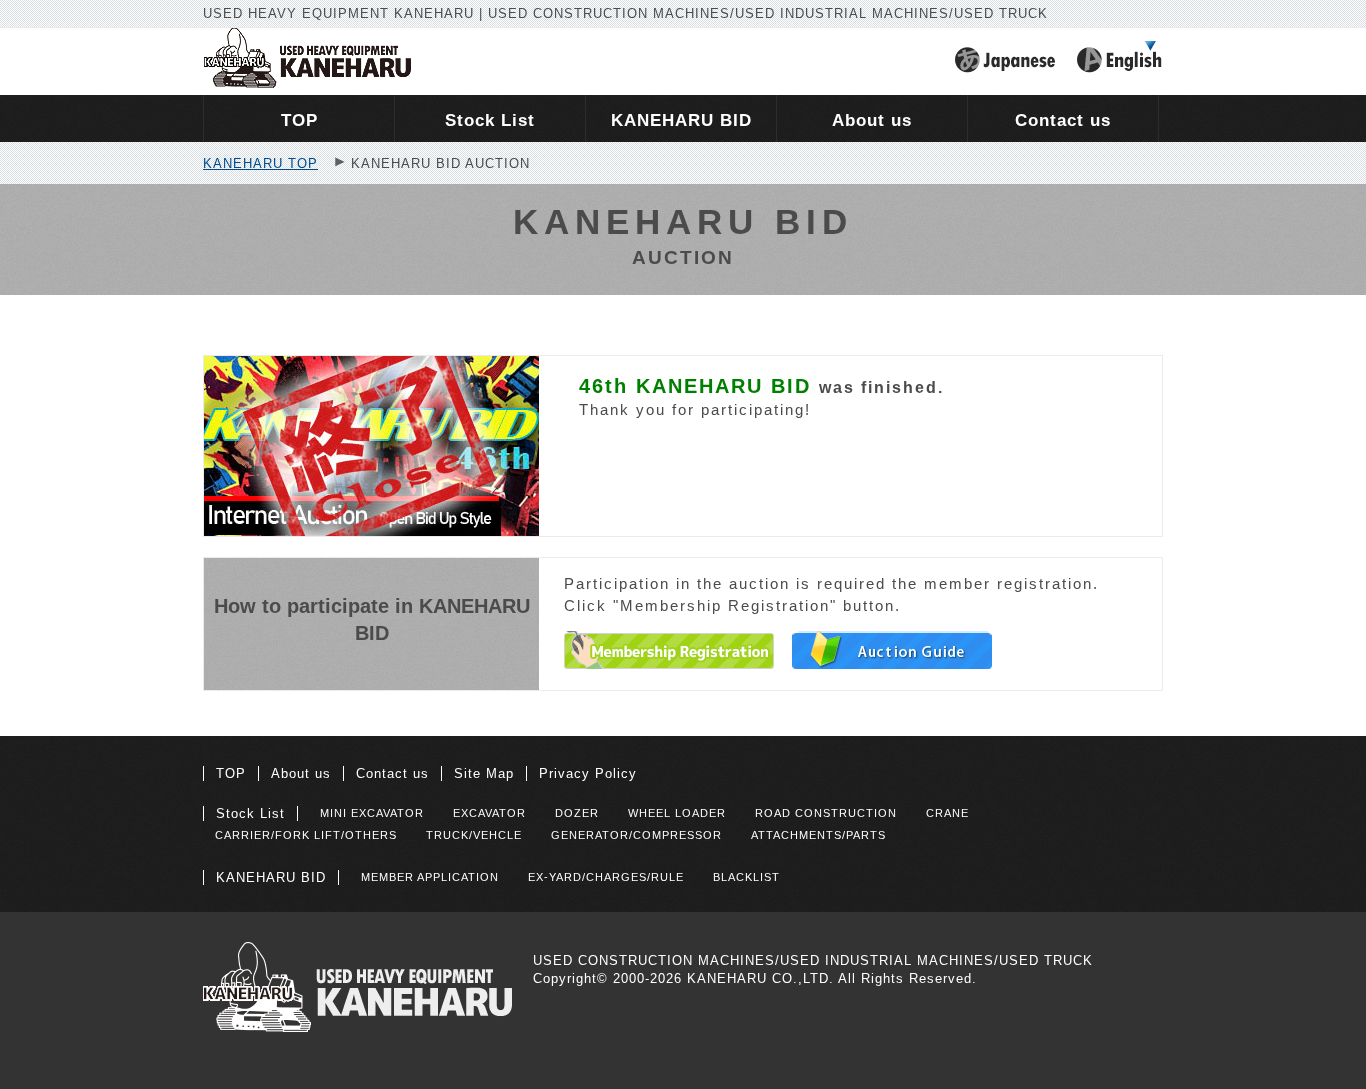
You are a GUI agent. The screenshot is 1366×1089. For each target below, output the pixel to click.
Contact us (392, 773)
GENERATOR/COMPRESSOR (636, 835)
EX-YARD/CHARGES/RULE (606, 877)
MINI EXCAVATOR (372, 813)
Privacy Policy (588, 773)
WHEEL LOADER (677, 813)
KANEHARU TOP (260, 163)
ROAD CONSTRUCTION (826, 813)
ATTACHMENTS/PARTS (818, 835)
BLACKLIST (746, 877)
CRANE (947, 813)
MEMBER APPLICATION (430, 877)
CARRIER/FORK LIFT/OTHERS (306, 835)
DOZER (577, 813)
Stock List (250, 813)
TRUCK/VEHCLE (474, 835)
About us (301, 773)
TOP (231, 773)
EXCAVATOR (489, 813)
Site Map (484, 773)
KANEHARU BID (271, 877)
